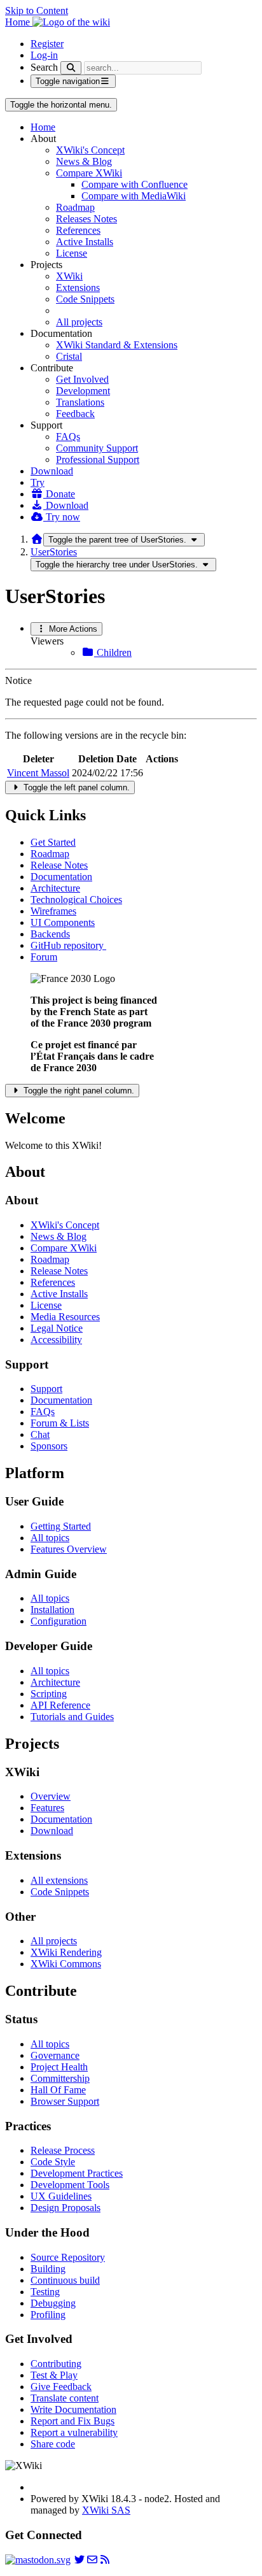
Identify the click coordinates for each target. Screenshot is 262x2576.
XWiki (69, 276)
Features (47, 1808)
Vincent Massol (38, 773)
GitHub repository (68, 945)
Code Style (53, 2162)
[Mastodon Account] (38, 2560)
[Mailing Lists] (92, 2560)
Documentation (61, 877)
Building (48, 2269)
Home (43, 127)
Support (46, 1389)
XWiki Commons (66, 1964)
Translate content (65, 2398)
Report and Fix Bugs (72, 2421)
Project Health (59, 2067)
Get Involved (82, 379)
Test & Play (54, 2375)
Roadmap (75, 207)
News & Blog (84, 161)
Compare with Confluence (134, 184)
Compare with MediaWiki (134, 196)
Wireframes (53, 911)
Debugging (53, 2303)
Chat (40, 1434)
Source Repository (68, 2257)
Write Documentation (73, 2409)
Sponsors (49, 1446)
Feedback (75, 414)
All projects (79, 322)
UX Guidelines (61, 2196)
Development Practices (77, 2173)
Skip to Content (37, 11)
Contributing (56, 2364)
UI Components (63, 922)
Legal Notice (57, 1328)
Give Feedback (61, 2387)
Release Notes (59, 865)
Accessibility (56, 1340)
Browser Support (65, 2101)
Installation (52, 1610)
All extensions (59, 1880)
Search (44, 67)
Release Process (63, 2150)
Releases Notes (86, 219)
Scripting (49, 1694)
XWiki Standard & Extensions (117, 345)
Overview (51, 1796)
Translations (80, 402)
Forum (44, 957)
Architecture (55, 888)
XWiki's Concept (90, 150)
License (72, 253)
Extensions (78, 288)
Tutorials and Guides (72, 1717)
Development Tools (70, 2185)
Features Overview (69, 1549)
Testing (45, 2292)
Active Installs (85, 242)
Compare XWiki (89, 173)
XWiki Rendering (66, 1952)
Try (38, 482)
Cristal (69, 356)
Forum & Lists (60, 1423)
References (78, 230)
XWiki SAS (106, 2510)
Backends (50, 934)
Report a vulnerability (74, 2432)
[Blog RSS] (105, 2560)
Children (113, 652)
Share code (53, 2444)
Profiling (48, 2315)
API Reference (60, 1705)
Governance (55, 2055)
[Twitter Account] (79, 2560)
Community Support (97, 448)
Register (47, 44)
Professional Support (98, 459)
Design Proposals (65, 2208)
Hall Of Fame (58, 2090)
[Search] (71, 68)
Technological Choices (76, 900)
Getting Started (61, 1526)
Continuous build (65, 2280)
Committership (60, 2078)
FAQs (68, 437)
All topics (50, 1538)
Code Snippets (85, 299)
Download (52, 471)
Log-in (44, 55)
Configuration (59, 1621)
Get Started (53, 842)
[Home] (37, 539)
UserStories (54, 552)
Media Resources (65, 1317)
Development (83, 391)
